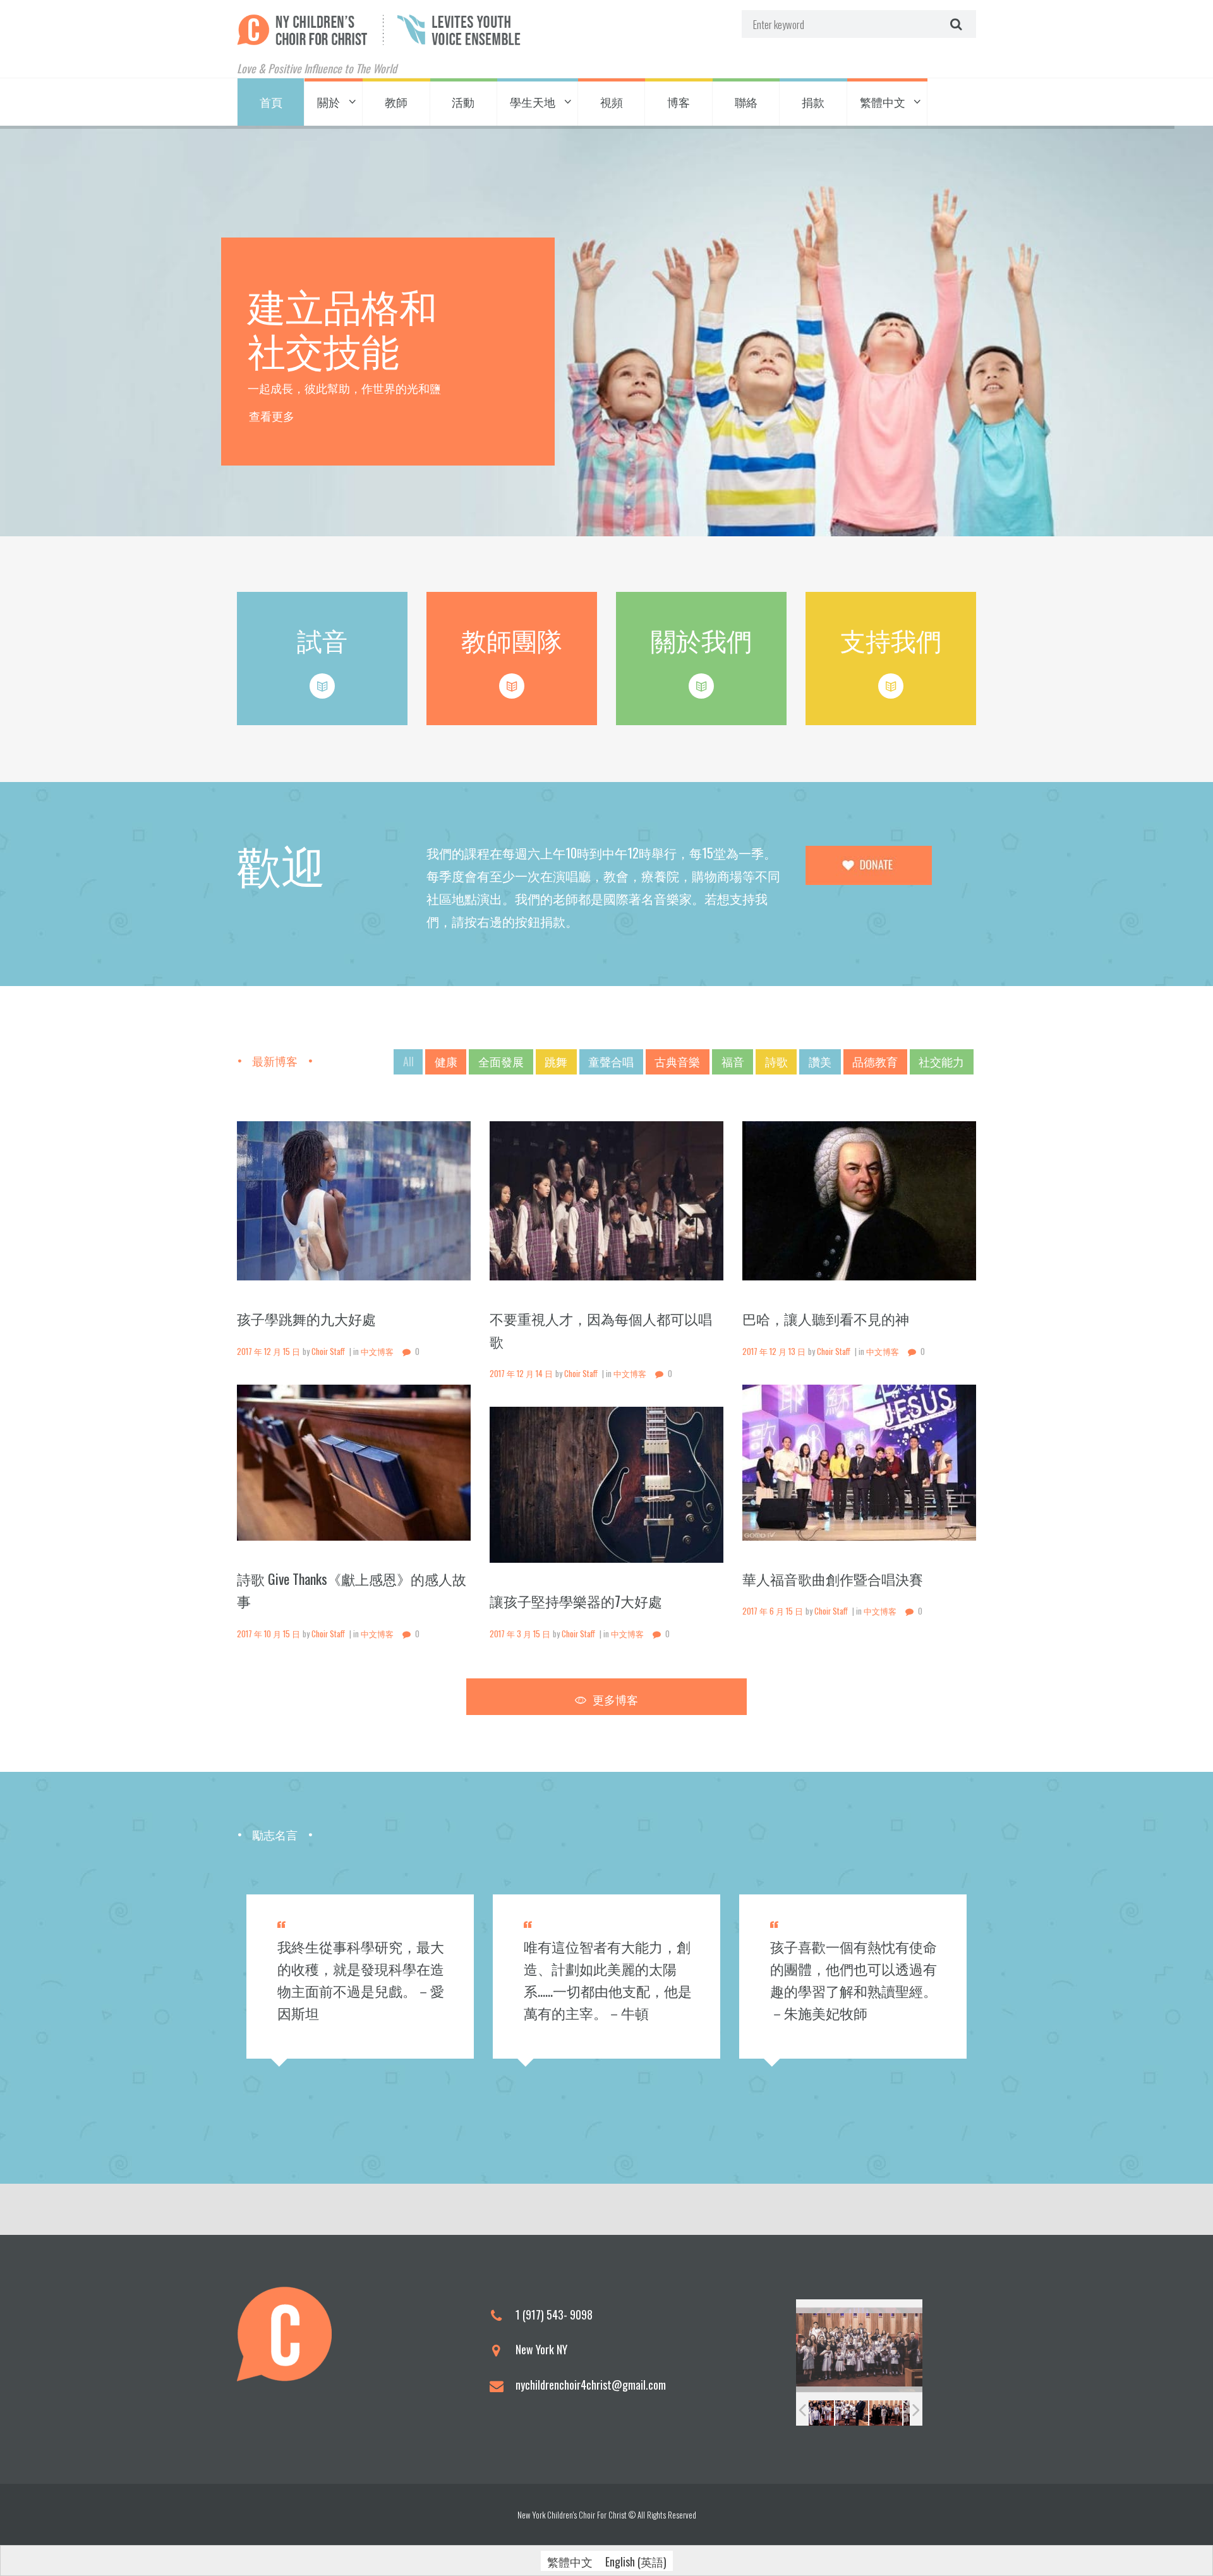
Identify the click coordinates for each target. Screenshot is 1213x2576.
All (408, 1061)
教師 (396, 102)
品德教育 (875, 1061)
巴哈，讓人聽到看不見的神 (826, 1318)
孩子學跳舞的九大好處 (306, 1318)
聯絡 (746, 102)
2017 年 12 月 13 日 (774, 1351)
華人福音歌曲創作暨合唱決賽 (833, 1579)
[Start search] (955, 24)
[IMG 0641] (825, 2413)
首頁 (271, 102)
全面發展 (501, 1061)
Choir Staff (328, 1351)
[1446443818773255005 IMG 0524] (860, 2413)
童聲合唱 (611, 1061)
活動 (463, 102)
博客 (679, 102)
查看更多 (272, 418)
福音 (733, 1061)
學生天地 (533, 102)
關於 (329, 102)
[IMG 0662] (893, 2413)
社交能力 (941, 1061)
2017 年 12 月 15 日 (269, 1351)
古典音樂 (677, 1061)
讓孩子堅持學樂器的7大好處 (576, 1601)
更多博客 (615, 1699)
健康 (446, 1061)
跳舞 (556, 1061)
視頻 (612, 102)
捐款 (813, 102)
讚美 (820, 1061)
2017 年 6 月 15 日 (773, 1611)
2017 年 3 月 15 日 (520, 1634)
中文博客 (377, 1351)
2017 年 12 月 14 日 (521, 1374)
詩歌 (776, 1061)
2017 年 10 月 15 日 (269, 1634)
